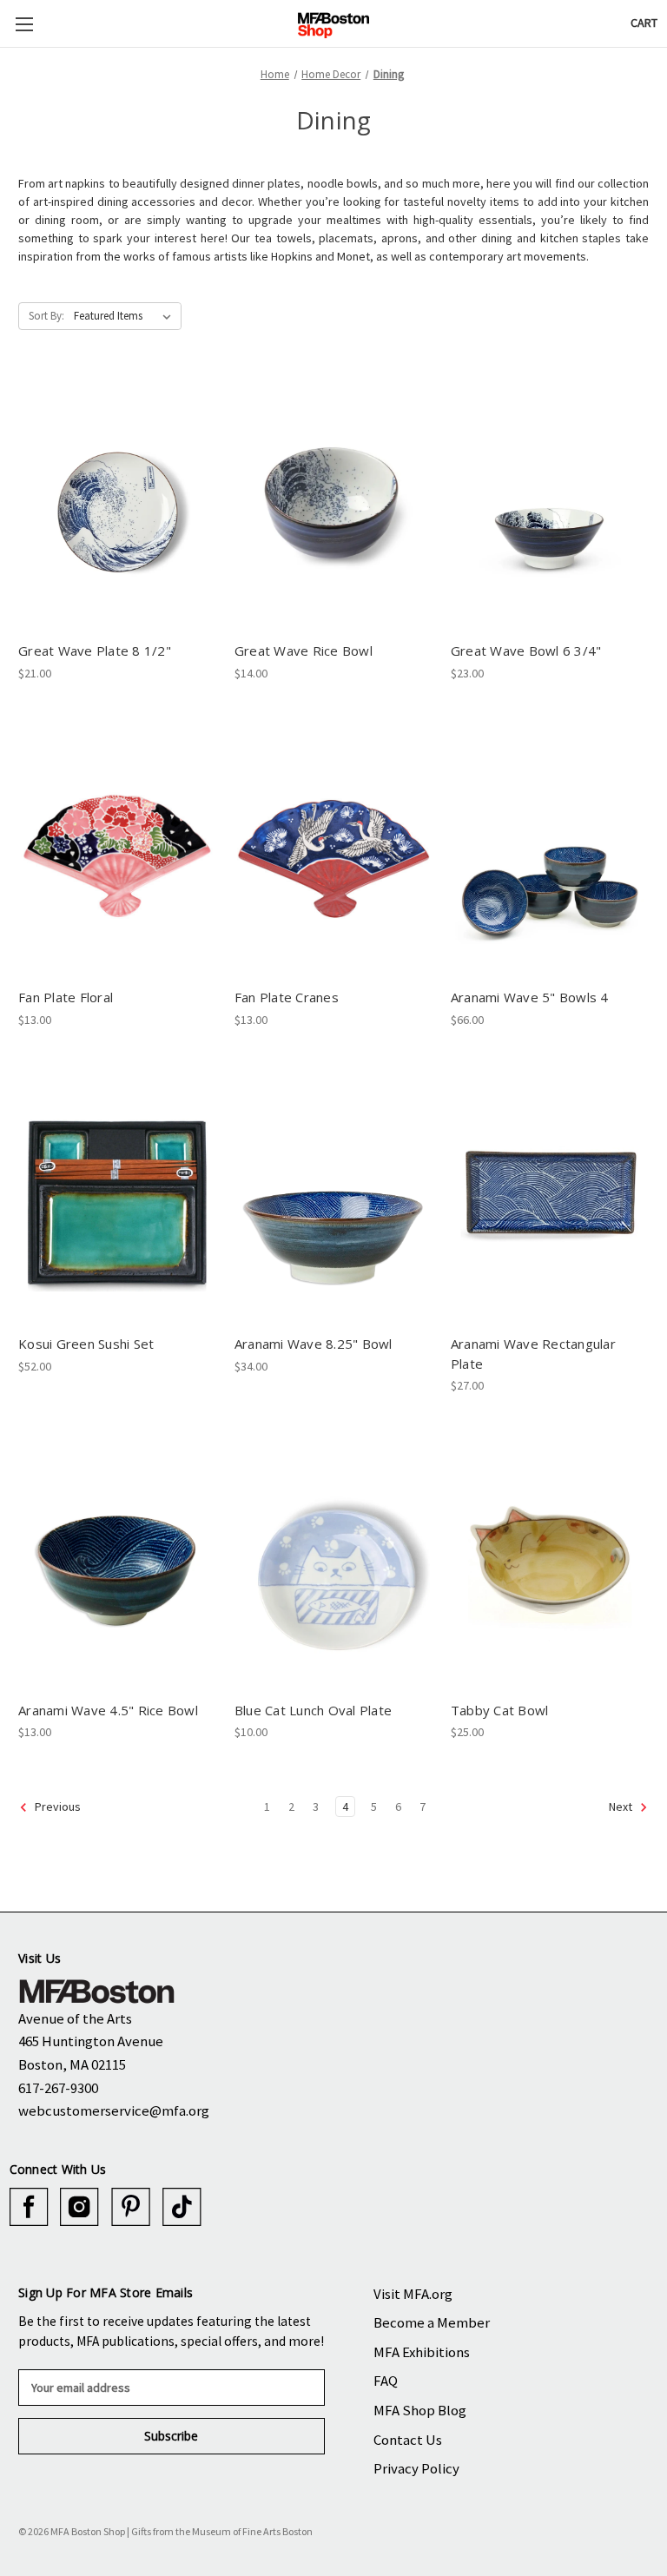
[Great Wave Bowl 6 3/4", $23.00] (550, 502)
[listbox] (126, 316)
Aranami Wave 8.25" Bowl (314, 1344)
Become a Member (432, 2322)
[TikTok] (182, 2207)
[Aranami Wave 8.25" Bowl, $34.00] (333, 1196)
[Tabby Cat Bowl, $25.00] (550, 1561)
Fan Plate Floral (66, 997)
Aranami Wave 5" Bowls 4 (530, 997)
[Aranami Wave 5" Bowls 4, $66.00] (550, 849)
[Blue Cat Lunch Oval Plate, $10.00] (333, 1561)
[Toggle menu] (24, 24)
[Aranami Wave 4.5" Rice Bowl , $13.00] (117, 1561)
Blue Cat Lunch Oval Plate (313, 1710)
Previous (56, 1807)
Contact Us (408, 2440)
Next (622, 1807)
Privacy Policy (416, 2468)
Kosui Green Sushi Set (86, 1344)
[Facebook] (29, 2207)
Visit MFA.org (413, 2294)
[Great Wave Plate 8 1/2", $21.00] (117, 502)
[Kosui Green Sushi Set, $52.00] (117, 1196)
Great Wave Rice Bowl (304, 651)
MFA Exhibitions (422, 2352)
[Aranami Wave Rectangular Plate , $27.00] (550, 1196)
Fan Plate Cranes (287, 997)
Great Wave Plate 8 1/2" (95, 651)
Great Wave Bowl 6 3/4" (526, 651)
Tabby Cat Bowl (500, 1710)
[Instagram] (79, 2207)
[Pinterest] (131, 2207)
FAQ (386, 2381)
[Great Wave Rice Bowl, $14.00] (333, 502)
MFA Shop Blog (420, 2410)
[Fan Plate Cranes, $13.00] (333, 849)
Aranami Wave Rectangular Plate (533, 1354)
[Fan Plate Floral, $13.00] (117, 849)
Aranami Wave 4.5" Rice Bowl (108, 1710)
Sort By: (46, 316)
